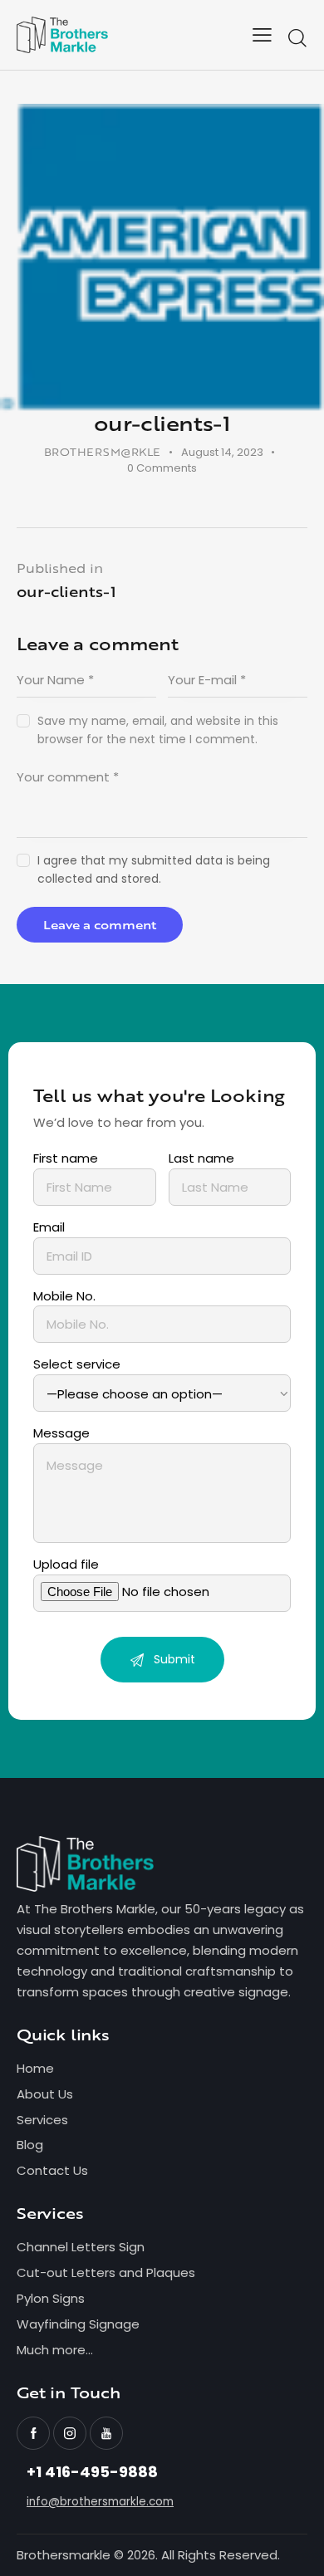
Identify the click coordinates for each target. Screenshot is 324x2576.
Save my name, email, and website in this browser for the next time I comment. (158, 730)
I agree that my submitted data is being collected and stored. (154, 869)
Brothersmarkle (64, 2555)
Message (61, 1433)
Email (49, 1227)
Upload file (66, 1564)
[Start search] (297, 38)
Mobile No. (64, 1296)
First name (66, 1158)
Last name (201, 1158)
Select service (77, 1364)
